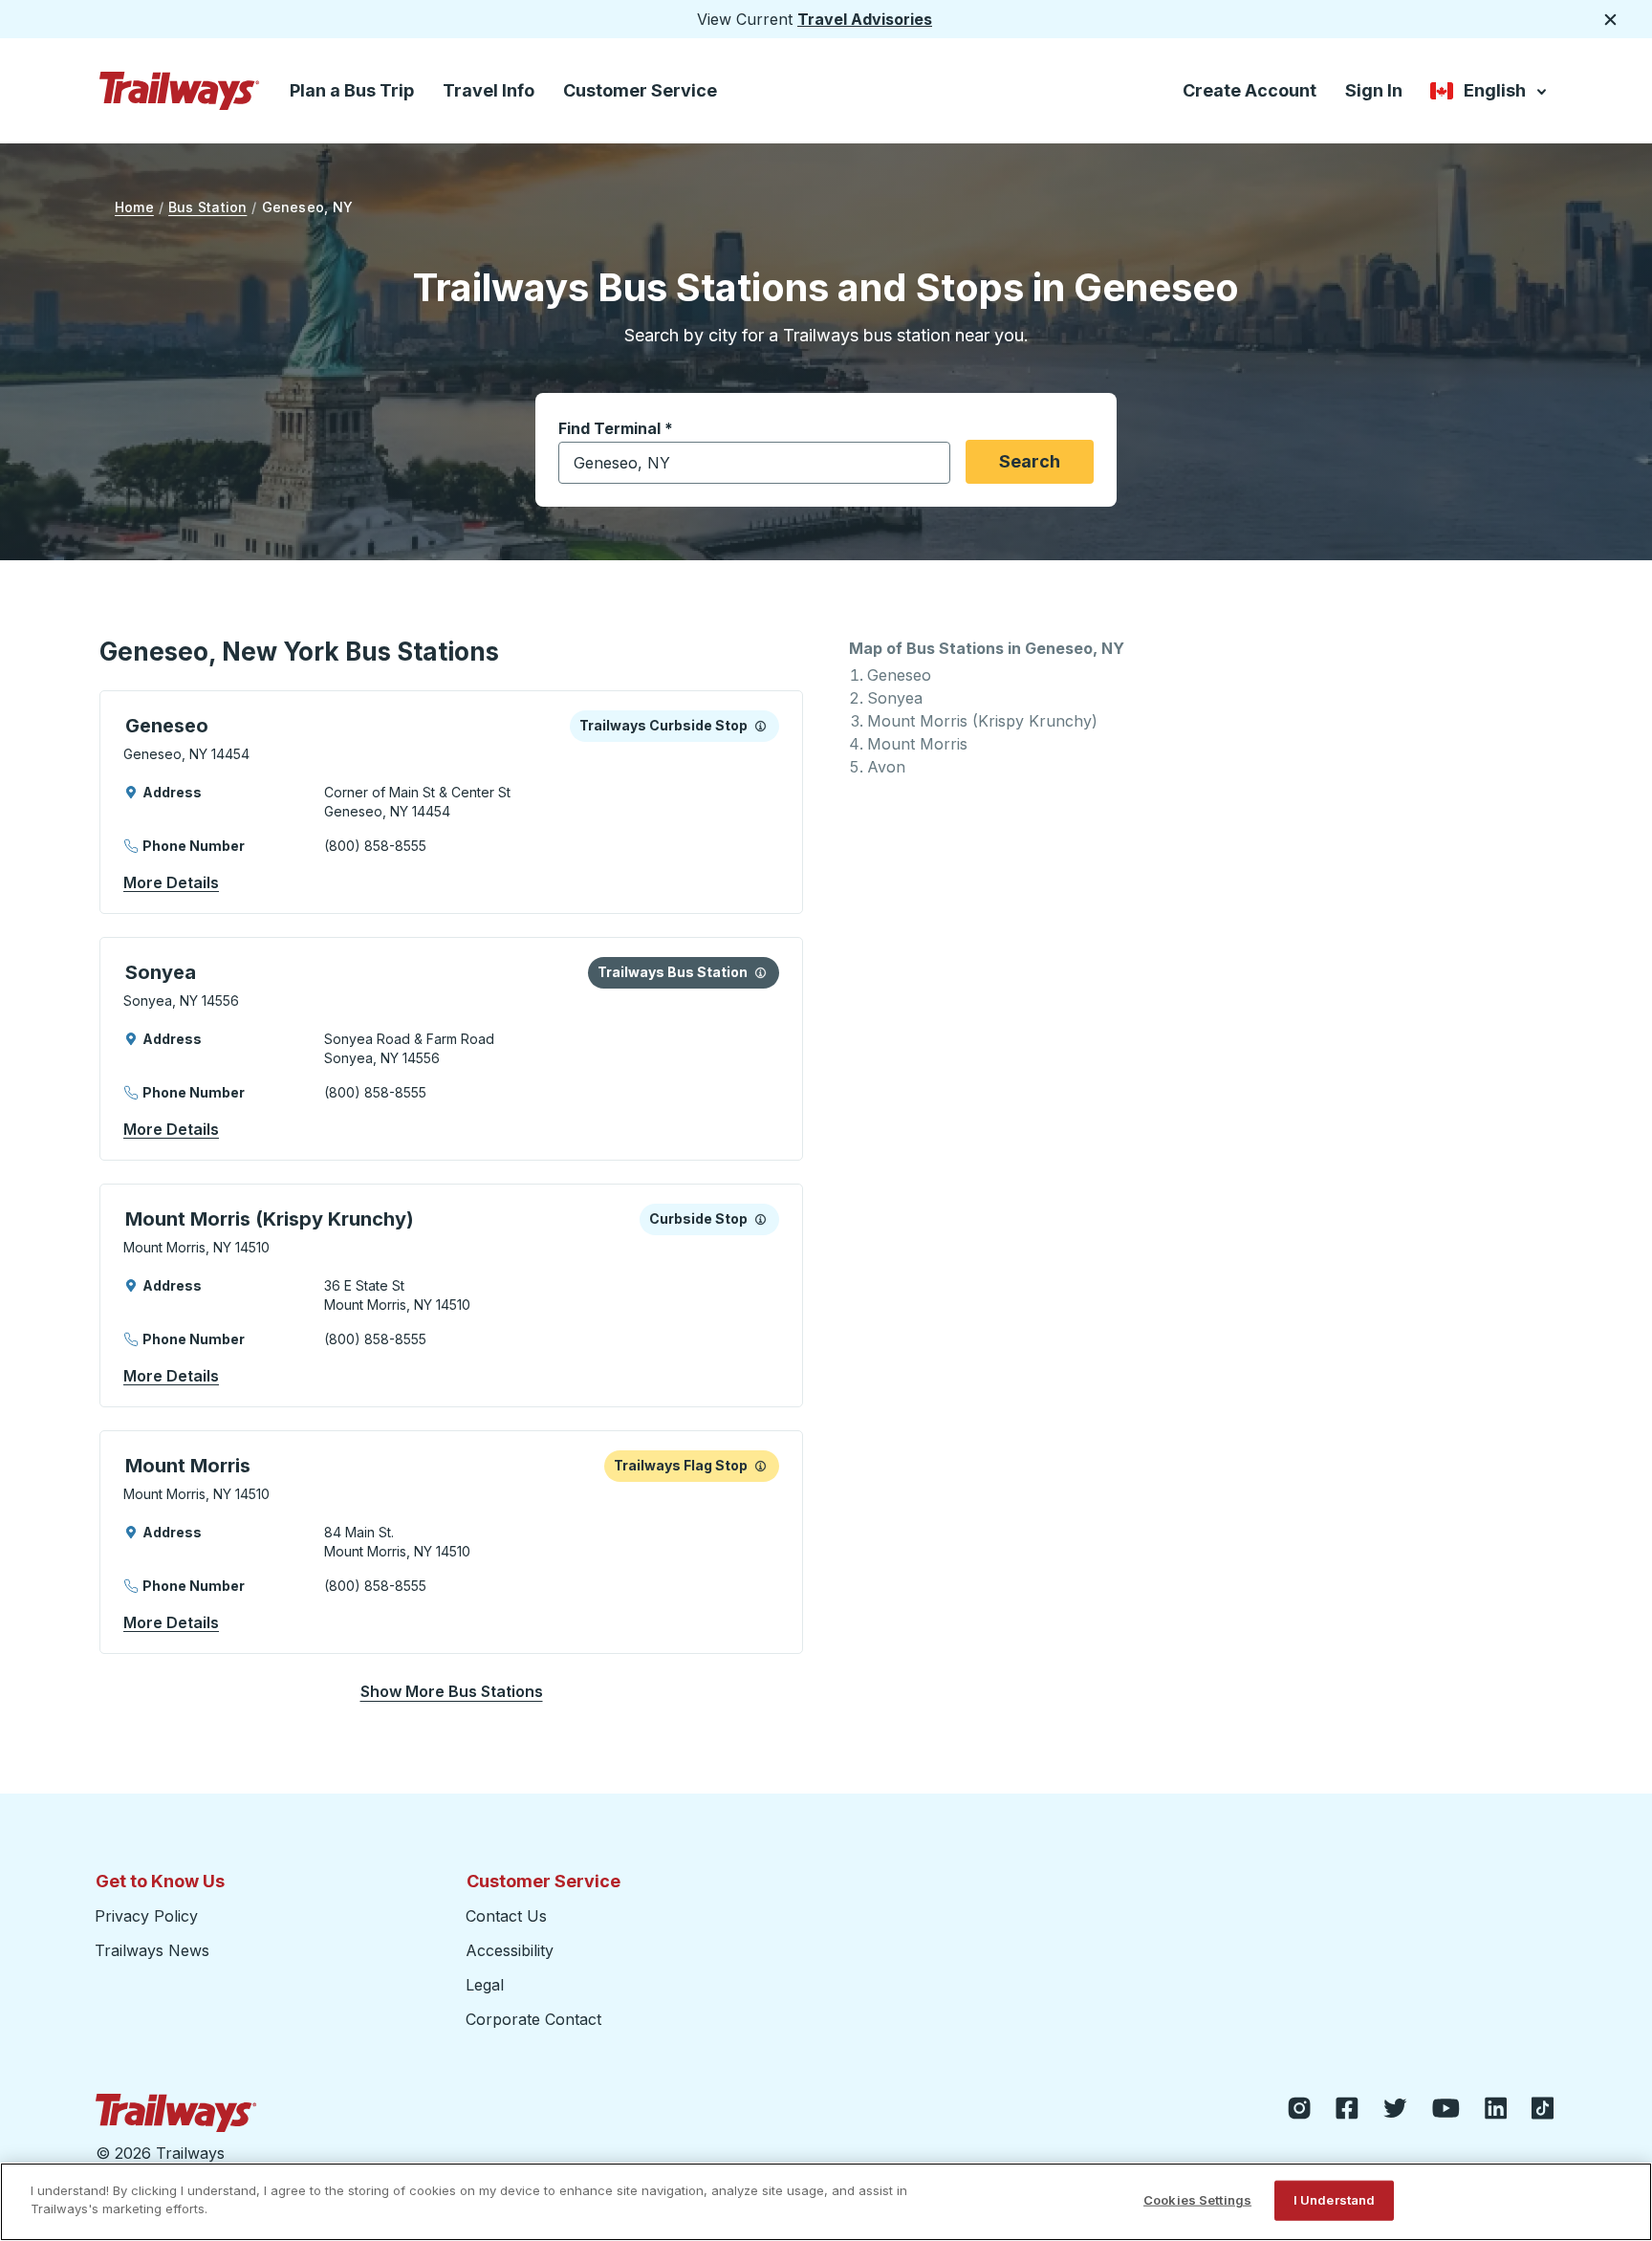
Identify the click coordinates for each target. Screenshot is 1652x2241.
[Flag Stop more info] (761, 1466)
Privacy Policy (146, 1916)
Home (134, 207)
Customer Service (640, 90)
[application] (451, 802)
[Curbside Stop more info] (761, 726)
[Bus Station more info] (761, 972)
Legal (485, 1985)
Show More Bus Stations (452, 1691)
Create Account (1250, 90)
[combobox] (754, 463)
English (1490, 94)
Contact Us (506, 1916)
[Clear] (929, 463)
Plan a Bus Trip (352, 90)
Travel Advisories (865, 19)
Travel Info (489, 90)
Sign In (1374, 90)
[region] (826, 2202)
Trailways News (152, 1950)
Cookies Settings (1197, 2200)
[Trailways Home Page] (180, 91)
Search (1030, 461)
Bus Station (207, 207)
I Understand (1335, 2200)
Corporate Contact (533, 2019)
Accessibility (510, 1950)
